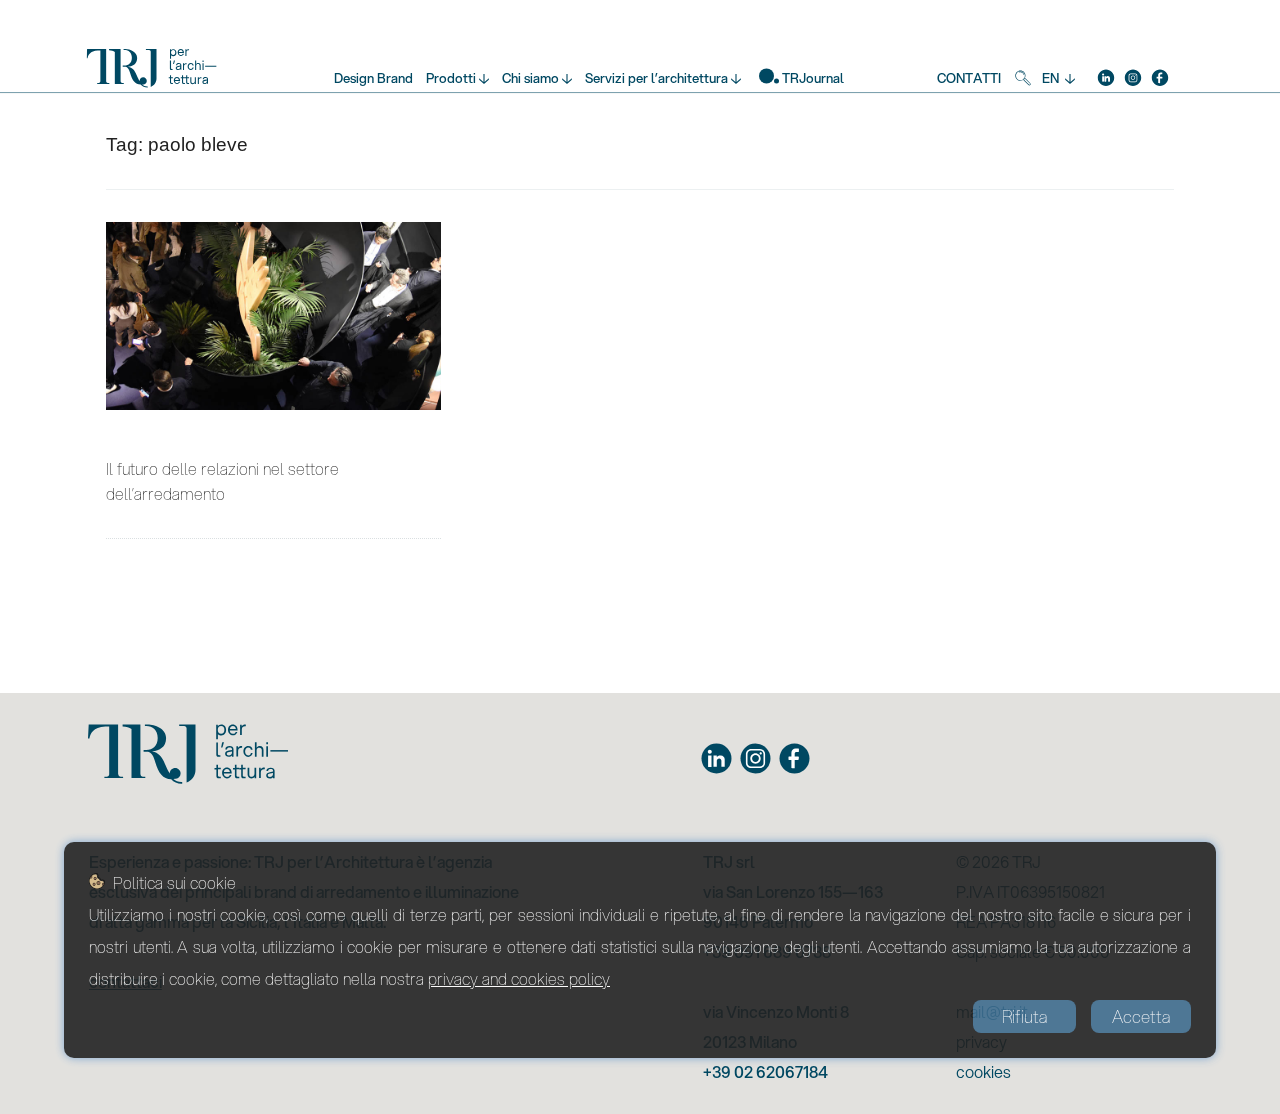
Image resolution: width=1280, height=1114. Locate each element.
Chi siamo (530, 78)
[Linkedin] (1106, 76)
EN (1050, 78)
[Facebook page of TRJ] (794, 758)
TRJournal (813, 78)
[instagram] (1133, 76)
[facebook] (1160, 76)
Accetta (1141, 1016)
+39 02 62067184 (765, 1071)
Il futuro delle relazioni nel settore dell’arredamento (222, 481)
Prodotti (451, 78)
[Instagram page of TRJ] (755, 758)
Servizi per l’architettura (656, 78)
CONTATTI (969, 78)
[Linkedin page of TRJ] (716, 758)
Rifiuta (1024, 1016)
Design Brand (373, 78)
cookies (983, 1071)
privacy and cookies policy (519, 978)
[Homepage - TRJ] (152, 72)
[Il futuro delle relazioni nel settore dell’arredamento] (273, 316)
